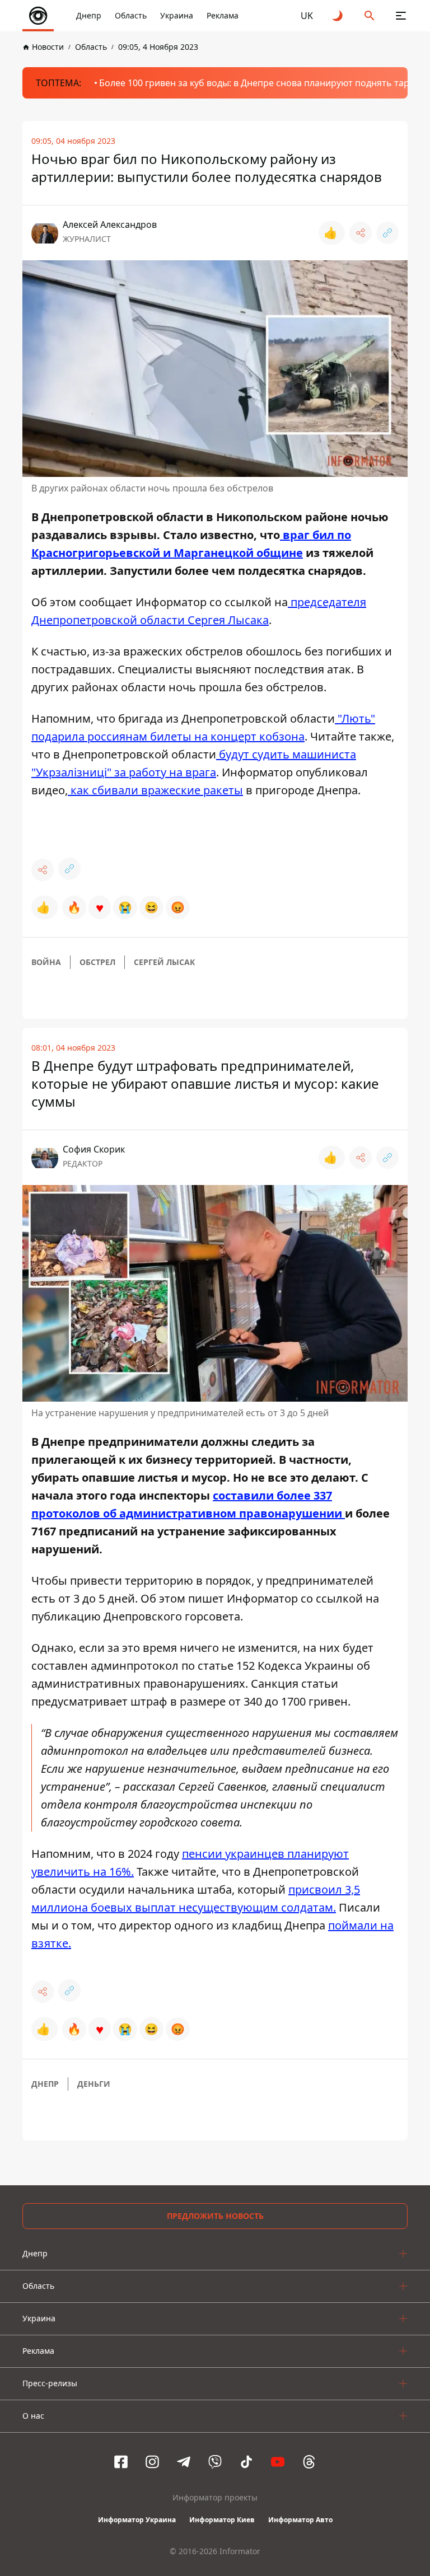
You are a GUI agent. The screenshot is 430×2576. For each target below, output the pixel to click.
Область (131, 15)
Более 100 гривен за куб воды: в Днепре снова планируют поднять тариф (260, 83)
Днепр (89, 15)
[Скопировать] (387, 233)
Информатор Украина (137, 2520)
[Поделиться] (361, 233)
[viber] (215, 2462)
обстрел (97, 962)
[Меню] (401, 16)
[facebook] (121, 2462)
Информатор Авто (300, 2520)
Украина (177, 15)
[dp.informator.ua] (38, 16)
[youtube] (278, 2462)
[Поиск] (370, 16)
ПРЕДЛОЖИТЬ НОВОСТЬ (215, 2216)
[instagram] (152, 2462)
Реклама (223, 15)
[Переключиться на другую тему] (338, 16)
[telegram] (184, 2462)
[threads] (309, 2462)
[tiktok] (246, 2462)
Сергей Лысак (164, 962)
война (46, 962)
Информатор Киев (222, 2520)
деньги (94, 2084)
